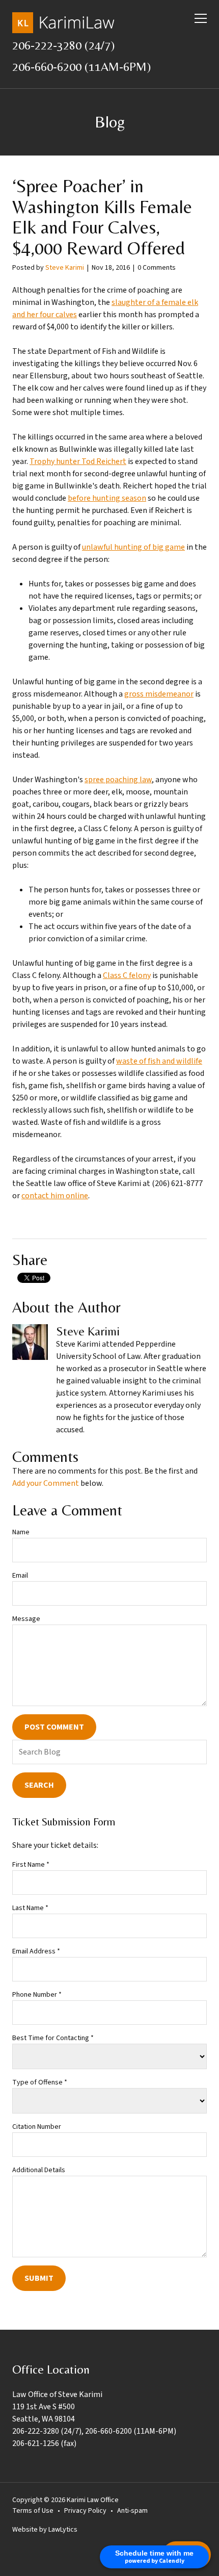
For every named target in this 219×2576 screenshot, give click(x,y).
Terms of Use (33, 2511)
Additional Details (39, 2170)
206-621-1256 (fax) (44, 2443)
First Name (31, 1865)
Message (26, 1619)
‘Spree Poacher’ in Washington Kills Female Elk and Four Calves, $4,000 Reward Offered (102, 217)
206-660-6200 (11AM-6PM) (81, 67)
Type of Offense (40, 2082)
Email (20, 1576)
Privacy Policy (85, 2511)
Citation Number (37, 2127)
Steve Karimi (65, 268)
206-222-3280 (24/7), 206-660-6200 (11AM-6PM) (94, 2431)
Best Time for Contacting (53, 2038)
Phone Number (37, 1995)
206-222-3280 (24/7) (63, 45)
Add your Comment (46, 1483)
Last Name (30, 1908)
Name (21, 1532)
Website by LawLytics (45, 2530)
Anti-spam (132, 2511)
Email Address (36, 1951)
